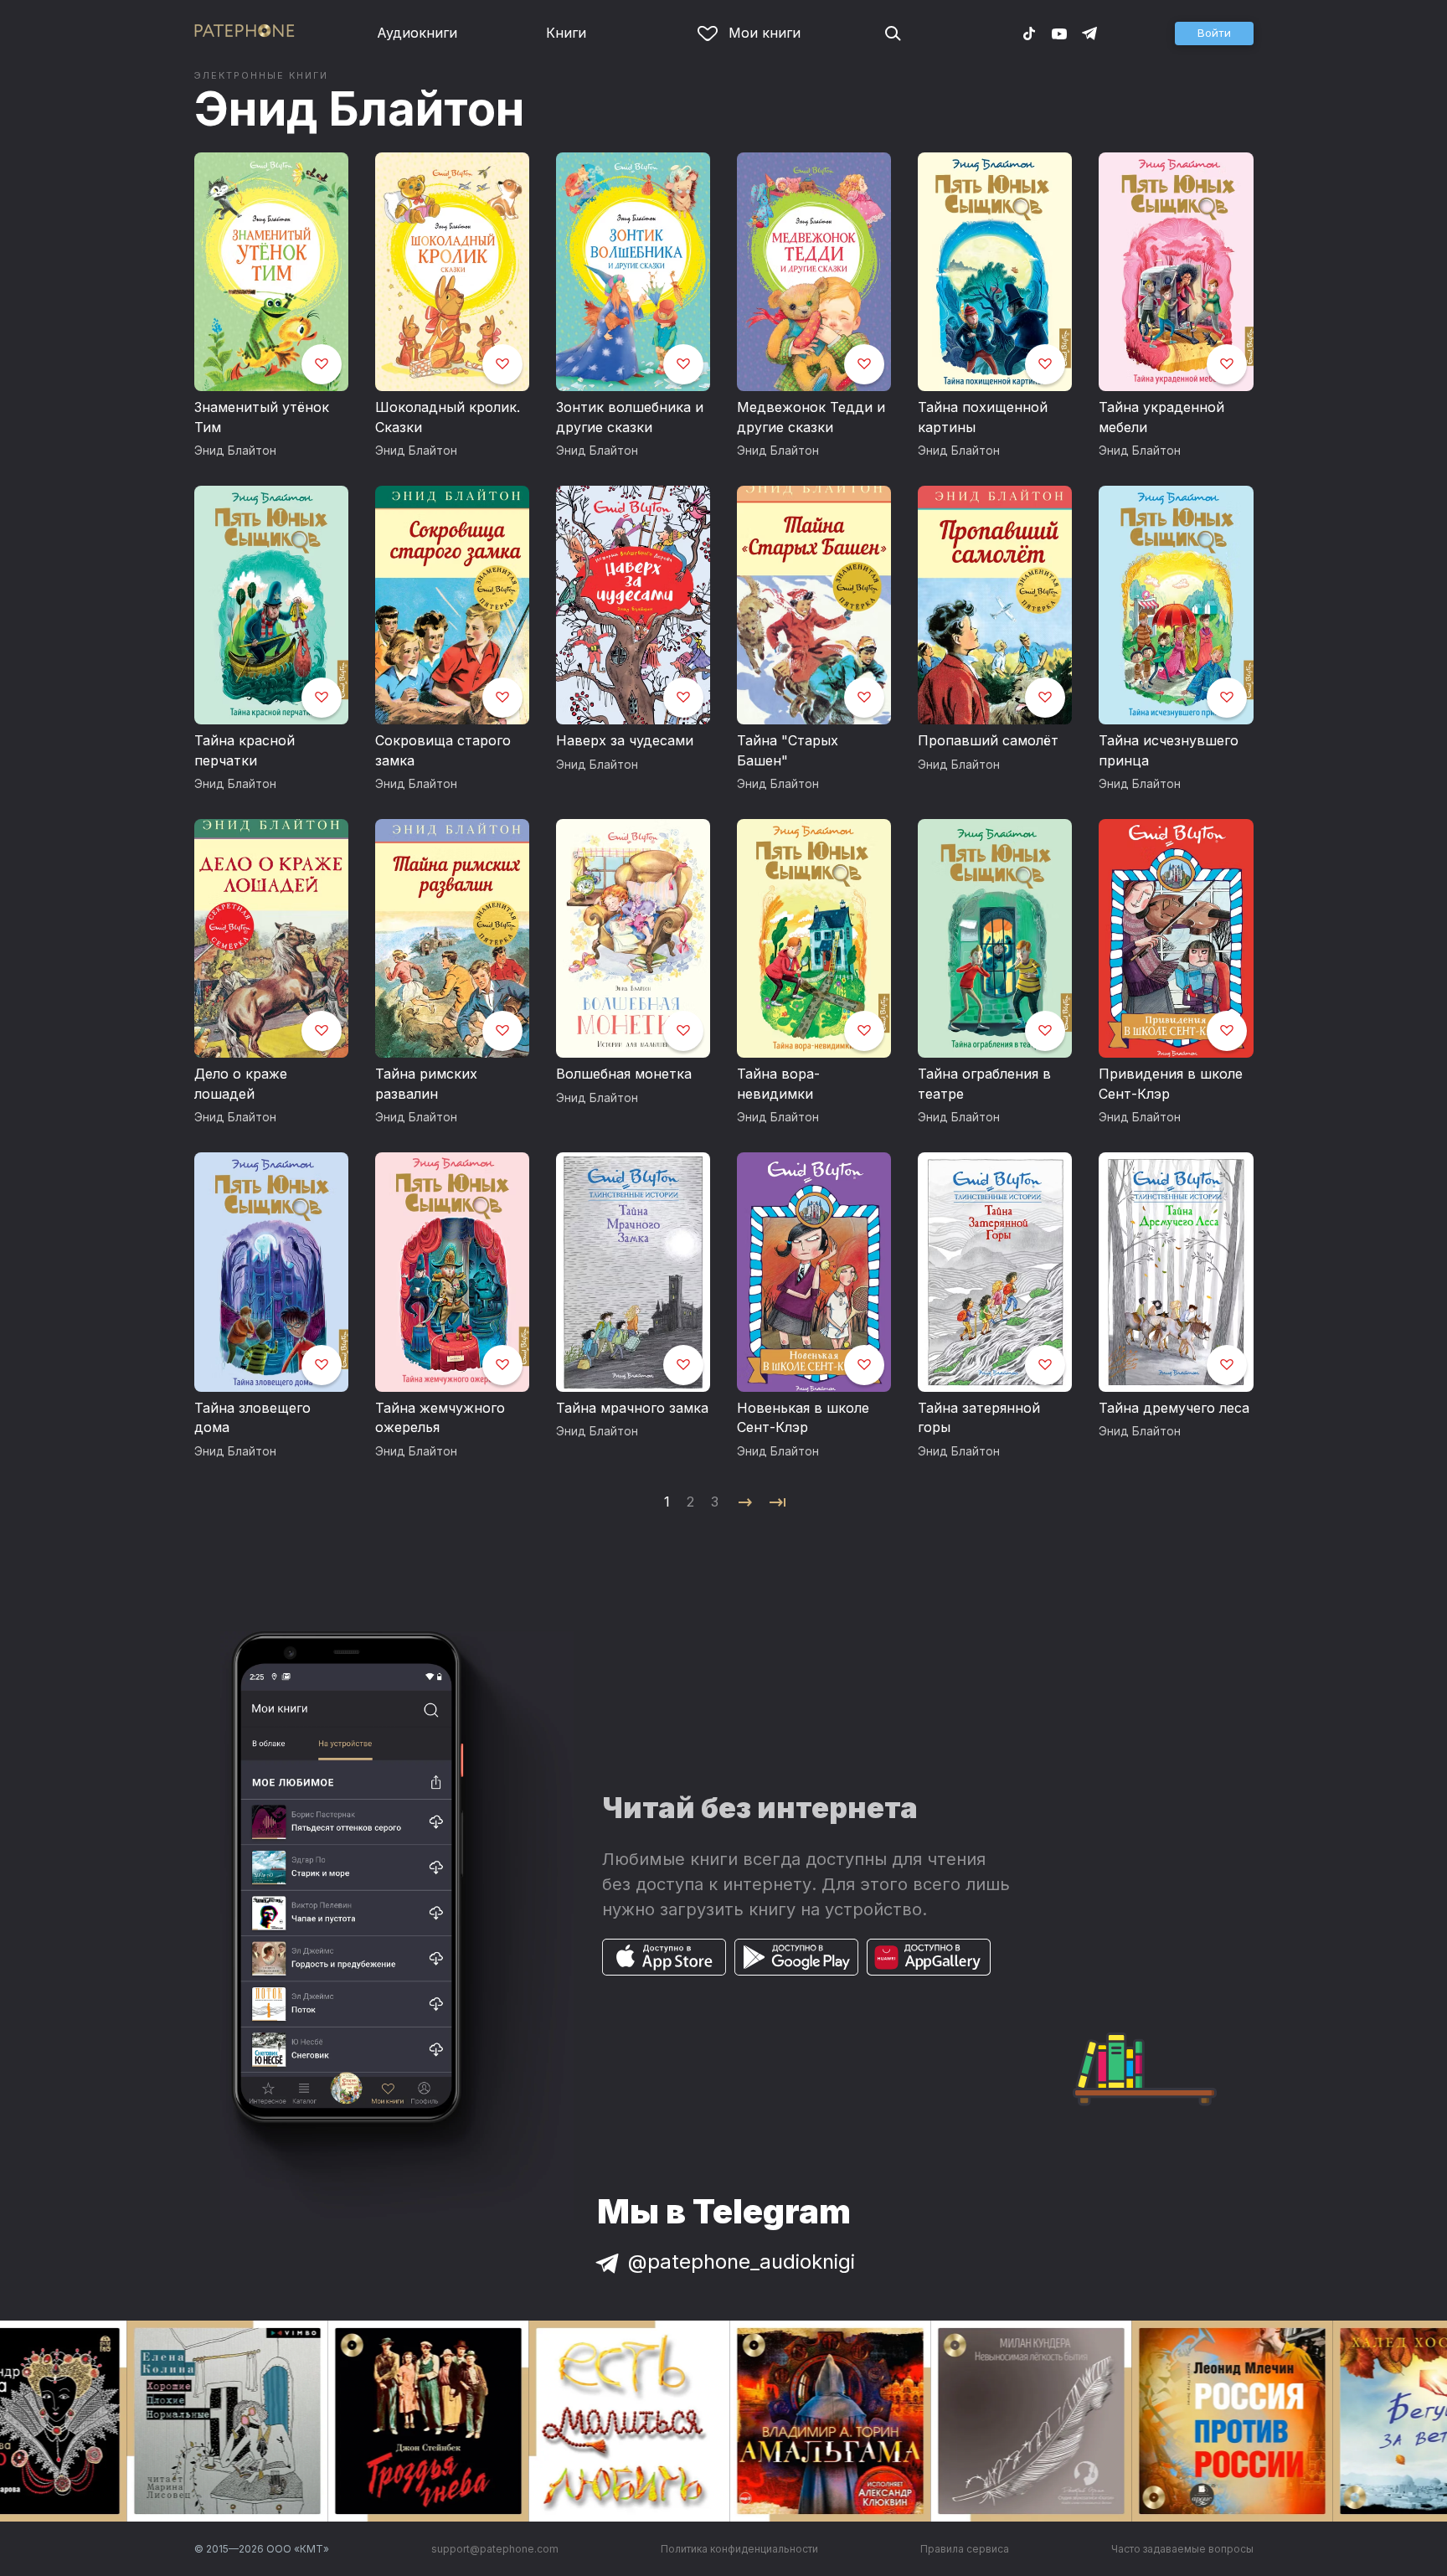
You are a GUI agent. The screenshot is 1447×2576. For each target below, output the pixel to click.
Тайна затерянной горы (979, 1418)
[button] (1214, 33)
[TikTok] (1029, 33)
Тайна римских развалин (426, 1084)
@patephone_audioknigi (742, 2262)
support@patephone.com (495, 2549)
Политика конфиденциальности (739, 2549)
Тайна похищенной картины (983, 417)
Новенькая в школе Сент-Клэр (803, 1418)
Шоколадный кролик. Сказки (448, 417)
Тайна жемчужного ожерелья (440, 1418)
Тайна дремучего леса (1174, 1408)
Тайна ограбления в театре (984, 1084)
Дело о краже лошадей (241, 1084)
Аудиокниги (417, 33)
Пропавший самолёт (988, 740)
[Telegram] (1089, 33)
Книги (566, 33)
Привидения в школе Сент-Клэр (1171, 1084)
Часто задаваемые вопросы (1182, 2549)
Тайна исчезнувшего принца (1169, 750)
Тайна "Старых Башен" (788, 750)
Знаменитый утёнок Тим (262, 417)
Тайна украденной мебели (1161, 417)
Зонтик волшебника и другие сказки (630, 417)
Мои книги (765, 33)
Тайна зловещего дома (252, 1418)
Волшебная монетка (624, 1074)
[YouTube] (1059, 33)
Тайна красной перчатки (245, 750)
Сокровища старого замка (443, 750)
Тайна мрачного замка (632, 1408)
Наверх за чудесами (625, 740)
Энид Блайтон (360, 109)
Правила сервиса (965, 2549)
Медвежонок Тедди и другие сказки (811, 417)
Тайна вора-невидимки (778, 1084)
